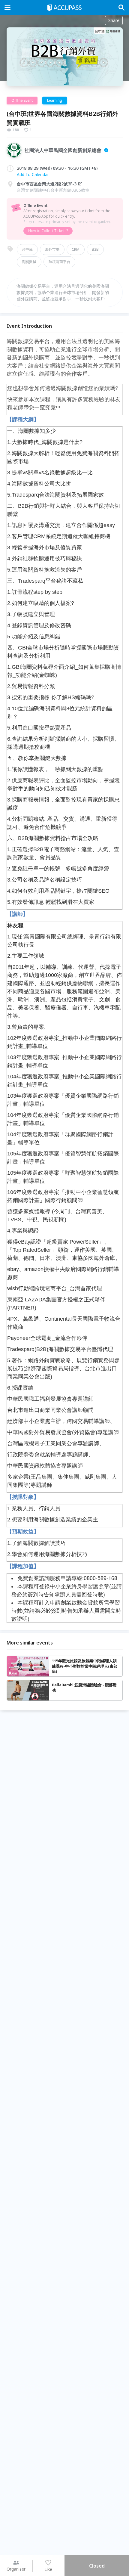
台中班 (27, 249)
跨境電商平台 (59, 262)
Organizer (16, 2569)
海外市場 (52, 249)
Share (114, 20)
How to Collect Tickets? (48, 231)
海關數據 (29, 262)
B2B (95, 249)
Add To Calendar (33, 174)
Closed (97, 2566)
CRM (76, 249)
